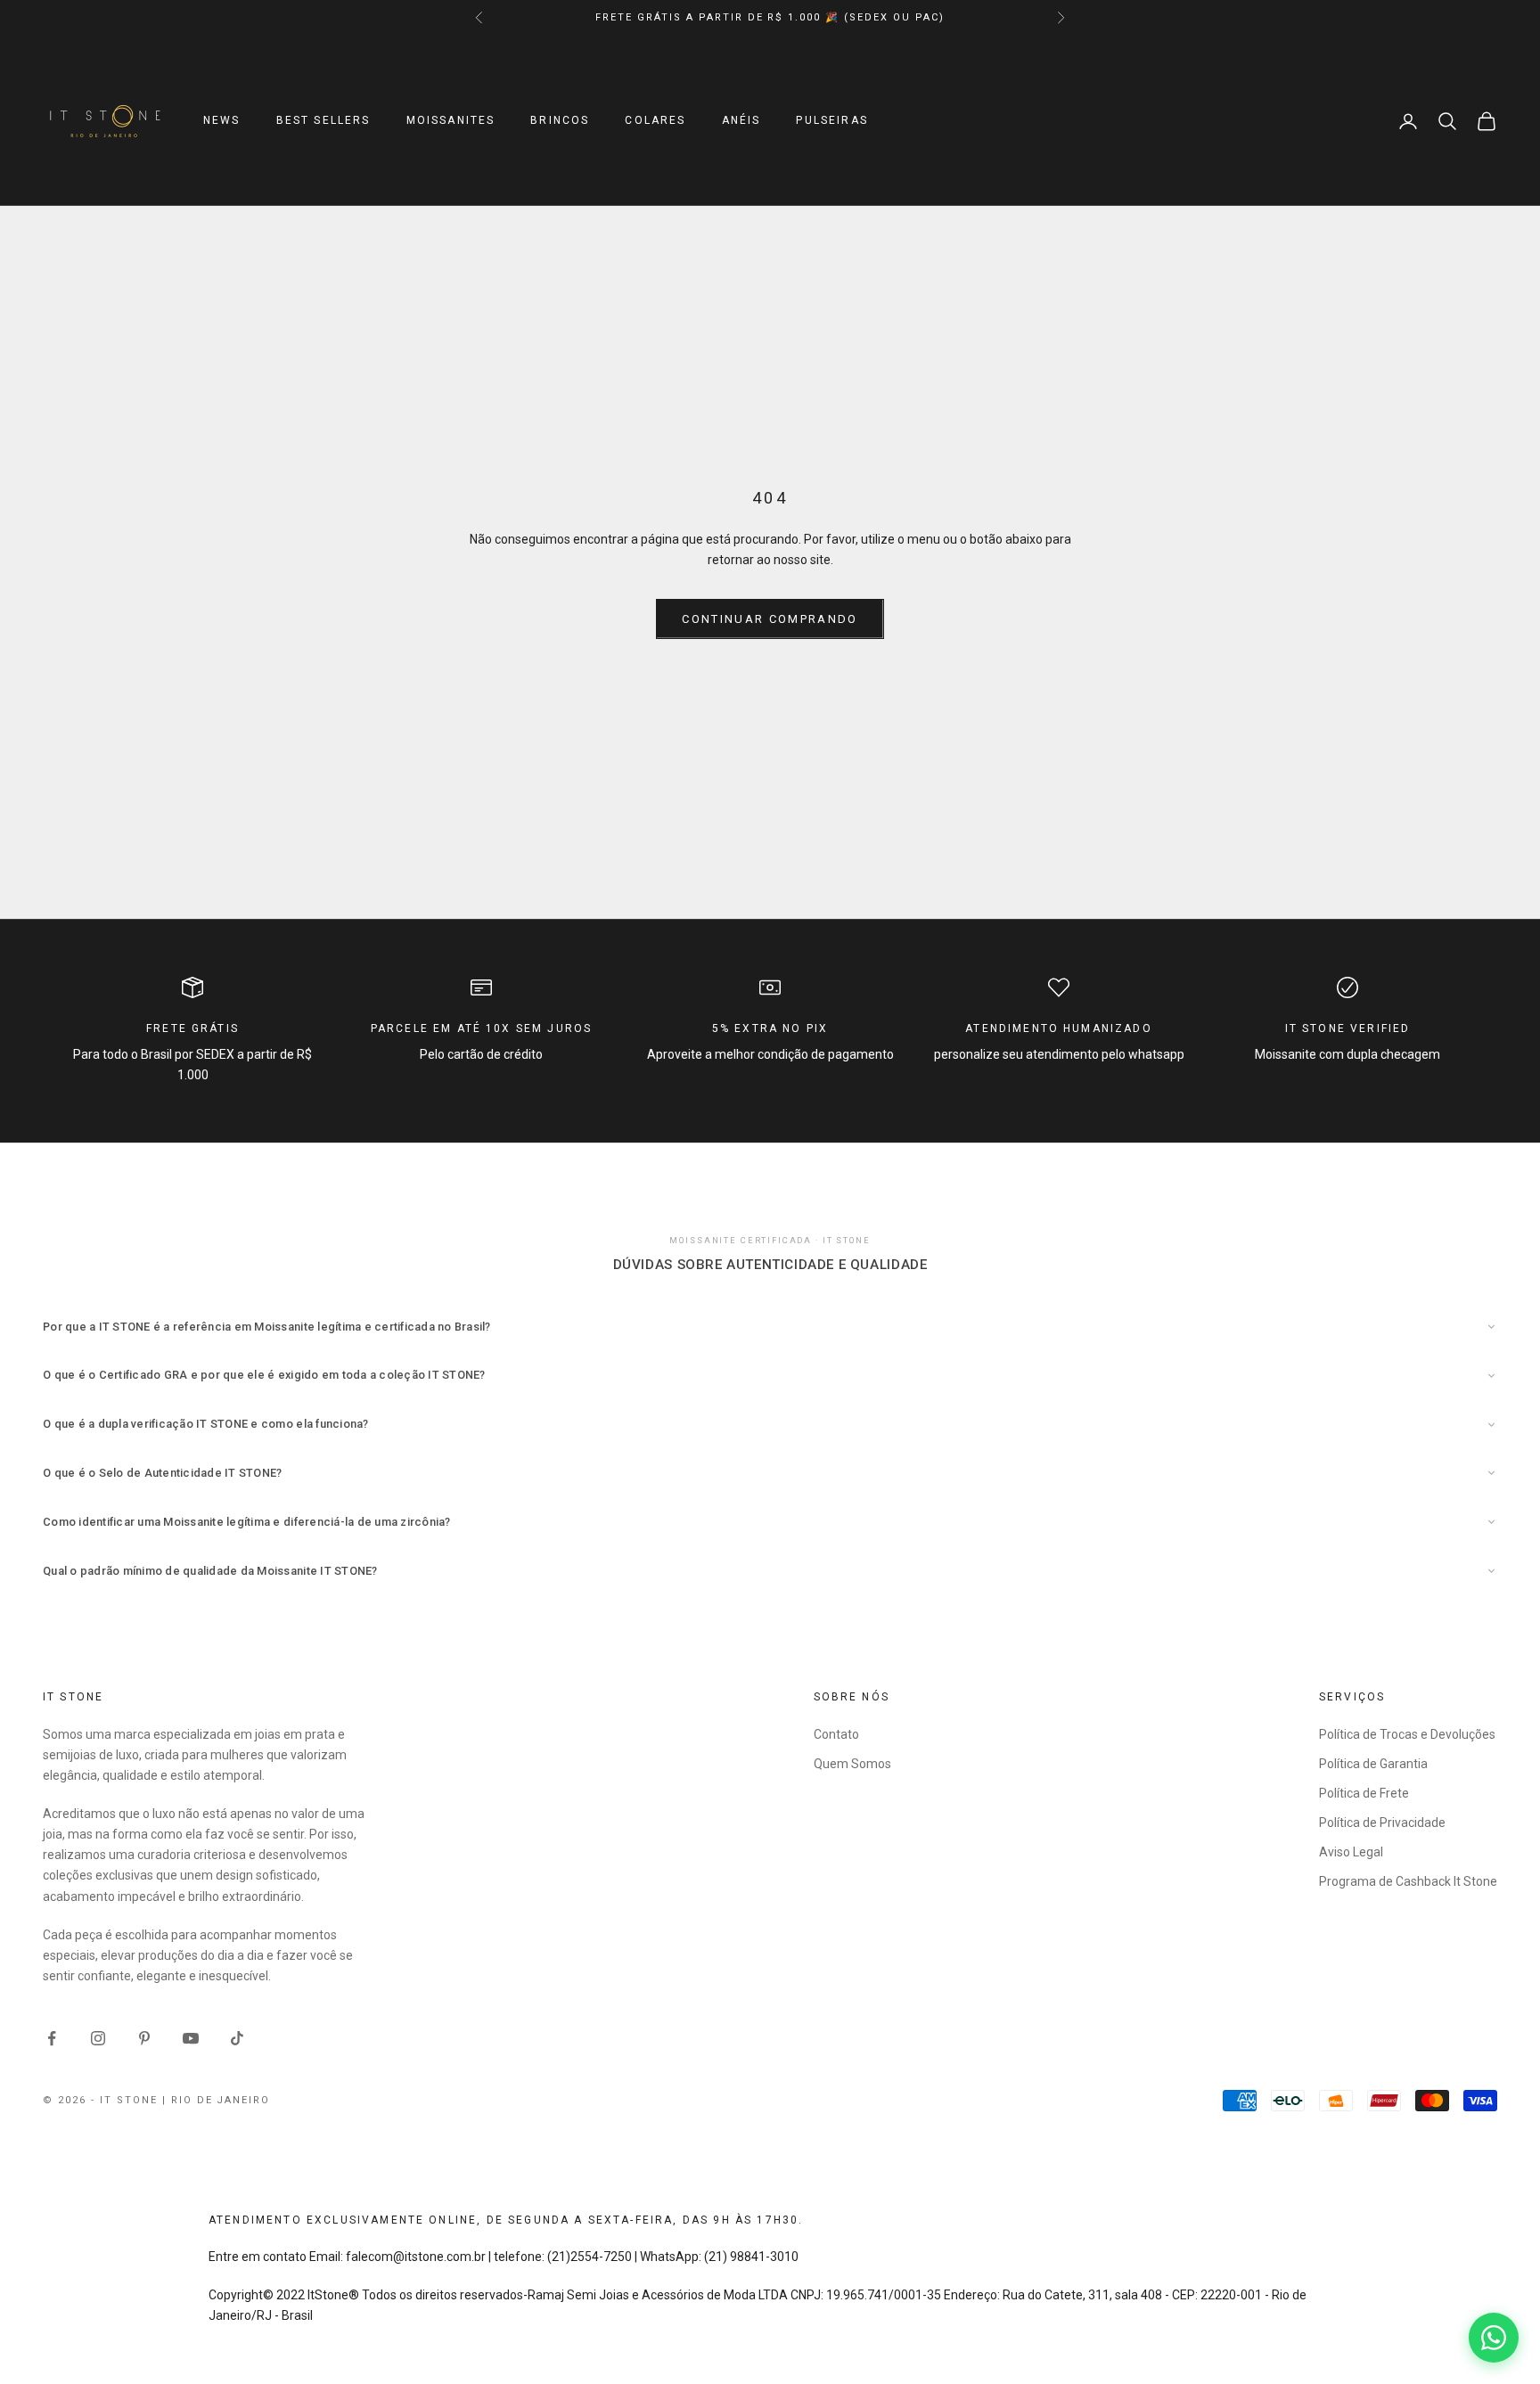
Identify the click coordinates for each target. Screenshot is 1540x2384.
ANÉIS (741, 121)
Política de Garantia (1373, 1764)
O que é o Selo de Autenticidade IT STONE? (163, 1473)
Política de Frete (1364, 1793)
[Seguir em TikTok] (237, 2038)
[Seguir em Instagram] (98, 2038)
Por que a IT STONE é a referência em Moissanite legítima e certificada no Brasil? (267, 1327)
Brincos (560, 121)
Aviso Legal (1351, 1852)
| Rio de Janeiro (217, 2100)
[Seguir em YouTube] (191, 2038)
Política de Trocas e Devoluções (1407, 1734)
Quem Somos (852, 1764)
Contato (836, 1734)
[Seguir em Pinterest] (144, 2038)
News (222, 121)
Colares (655, 121)
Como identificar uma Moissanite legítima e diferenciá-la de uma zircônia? (247, 1522)
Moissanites (451, 121)
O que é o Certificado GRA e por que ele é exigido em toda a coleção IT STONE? (264, 1375)
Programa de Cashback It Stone (1408, 1881)
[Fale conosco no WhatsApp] (1494, 2338)
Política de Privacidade (1382, 1823)
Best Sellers (324, 121)
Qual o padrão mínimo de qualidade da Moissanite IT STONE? (210, 1571)
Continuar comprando (770, 619)
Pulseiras (831, 121)
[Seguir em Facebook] (52, 2038)
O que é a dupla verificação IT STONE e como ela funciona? (206, 1424)
